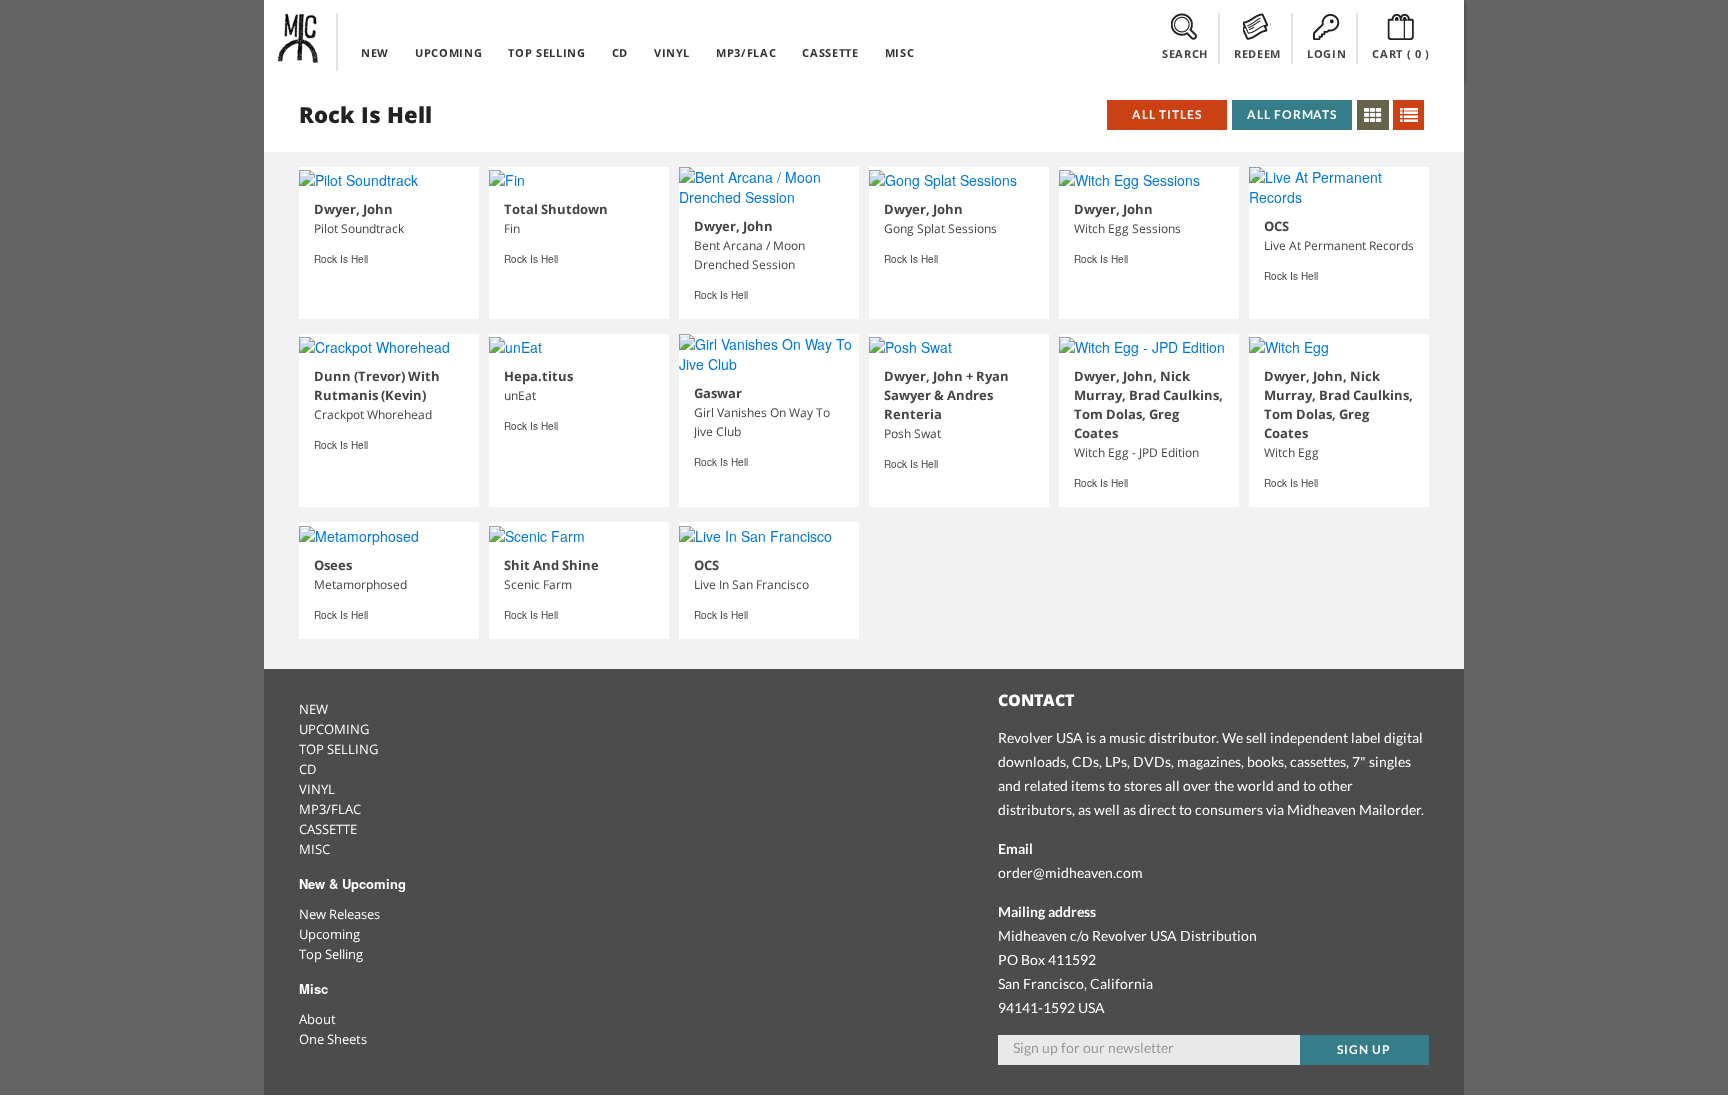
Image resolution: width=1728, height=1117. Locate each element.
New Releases (339, 914)
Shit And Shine (551, 565)
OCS (1276, 226)
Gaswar (718, 393)
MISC (900, 52)
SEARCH (1185, 53)
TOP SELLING (546, 52)
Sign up (1364, 1049)
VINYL (672, 52)
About (317, 1019)
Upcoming (329, 934)
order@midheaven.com (1070, 872)
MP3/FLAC (746, 52)
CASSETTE (830, 52)
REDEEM (1257, 53)
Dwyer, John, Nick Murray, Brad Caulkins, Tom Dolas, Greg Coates (1148, 404)
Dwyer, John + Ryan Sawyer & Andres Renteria (946, 395)
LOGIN (1326, 53)
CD (620, 52)
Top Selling (331, 954)
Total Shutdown (556, 209)
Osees (333, 565)
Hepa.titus (538, 376)
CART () (1401, 53)
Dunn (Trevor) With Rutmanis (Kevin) (377, 385)
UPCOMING (448, 52)
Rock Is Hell (341, 259)
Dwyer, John (353, 209)
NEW (375, 52)
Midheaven (299, 38)
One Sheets (333, 1039)
